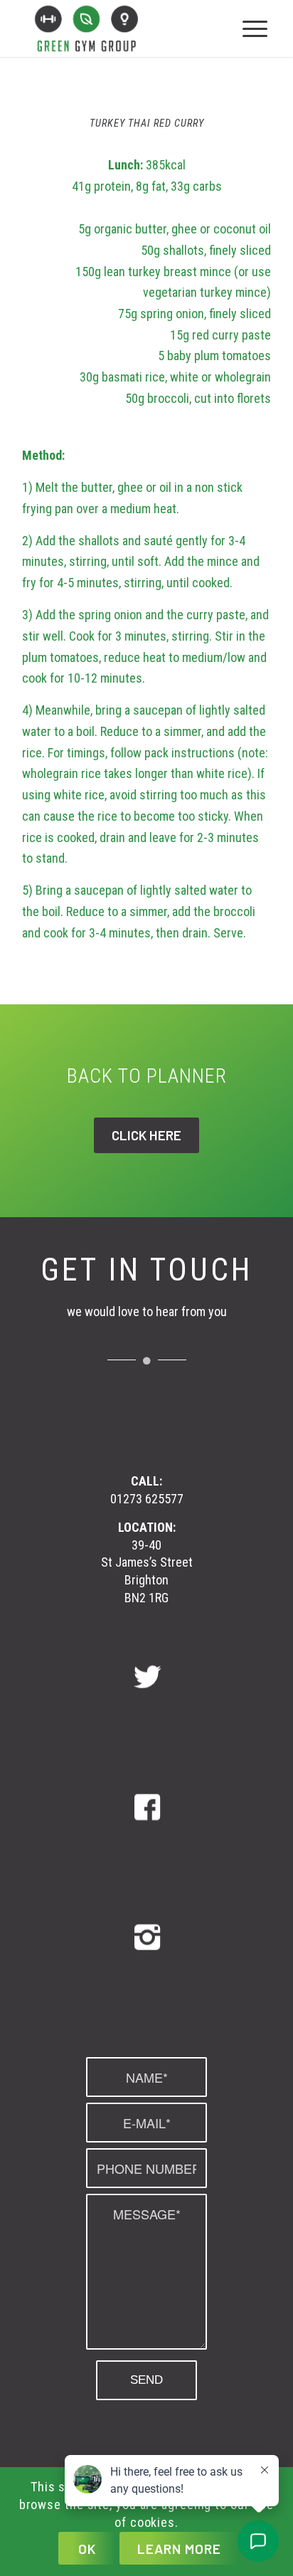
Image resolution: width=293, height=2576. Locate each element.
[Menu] (255, 28)
